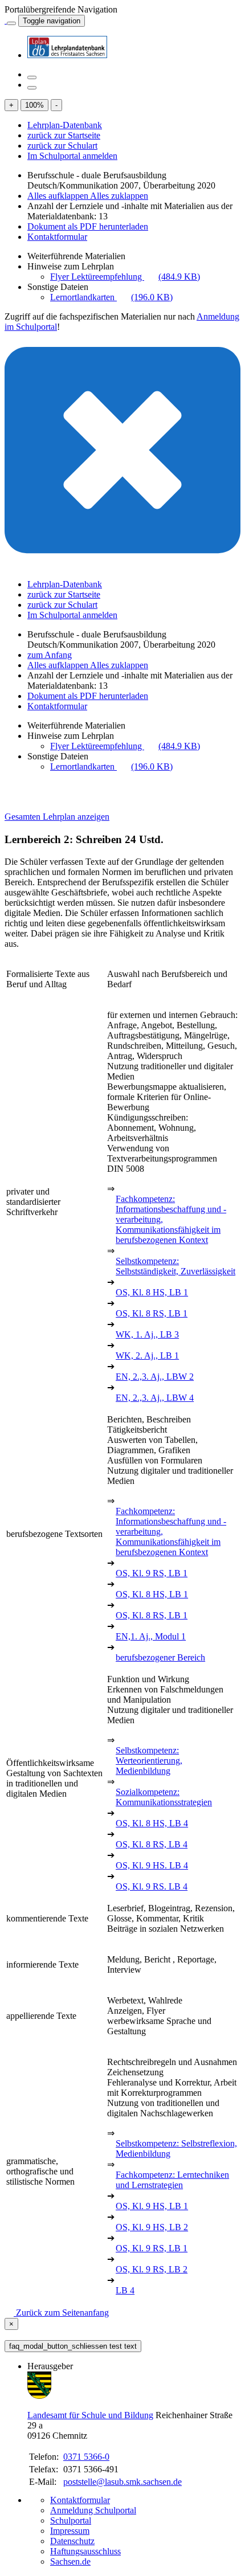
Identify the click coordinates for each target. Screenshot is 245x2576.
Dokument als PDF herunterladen (88, 226)
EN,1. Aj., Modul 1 (151, 1636)
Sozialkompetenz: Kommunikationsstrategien (164, 1797)
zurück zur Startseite (64, 135)
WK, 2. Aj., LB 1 (147, 1356)
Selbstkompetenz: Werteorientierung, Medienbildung (149, 1761)
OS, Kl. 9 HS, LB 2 (152, 2227)
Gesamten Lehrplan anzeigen (57, 817)
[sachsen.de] (6, 20)
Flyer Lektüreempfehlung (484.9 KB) (125, 277)
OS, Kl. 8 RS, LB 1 (152, 1313)
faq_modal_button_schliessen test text (73, 2346)
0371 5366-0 (86, 2457)
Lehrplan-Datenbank (65, 125)
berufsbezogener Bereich (160, 1657)
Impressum (70, 2531)
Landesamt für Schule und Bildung (90, 2415)
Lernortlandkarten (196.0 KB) (111, 297)
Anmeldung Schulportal (93, 2510)
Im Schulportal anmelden (72, 156)
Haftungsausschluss (85, 2551)
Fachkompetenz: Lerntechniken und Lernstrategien (172, 2180)
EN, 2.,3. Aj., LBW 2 (155, 1377)
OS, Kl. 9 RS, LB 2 (152, 2269)
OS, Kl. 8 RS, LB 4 (152, 1844)
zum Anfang (50, 655)
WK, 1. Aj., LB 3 (147, 1334)
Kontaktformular (57, 237)
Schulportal (71, 2520)
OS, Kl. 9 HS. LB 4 (152, 1865)
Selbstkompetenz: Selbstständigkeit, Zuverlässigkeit (175, 1266)
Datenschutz (72, 2541)
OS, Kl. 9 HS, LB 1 (152, 2206)
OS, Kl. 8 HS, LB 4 (152, 1823)
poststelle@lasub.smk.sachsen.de (122, 2482)
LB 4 (125, 2290)
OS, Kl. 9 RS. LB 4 (152, 1886)
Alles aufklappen (59, 196)
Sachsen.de (70, 2561)
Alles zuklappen (119, 196)
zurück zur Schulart (62, 146)
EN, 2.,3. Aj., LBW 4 (155, 1398)
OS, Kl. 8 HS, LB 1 (152, 1292)
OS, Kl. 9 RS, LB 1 (152, 1573)
